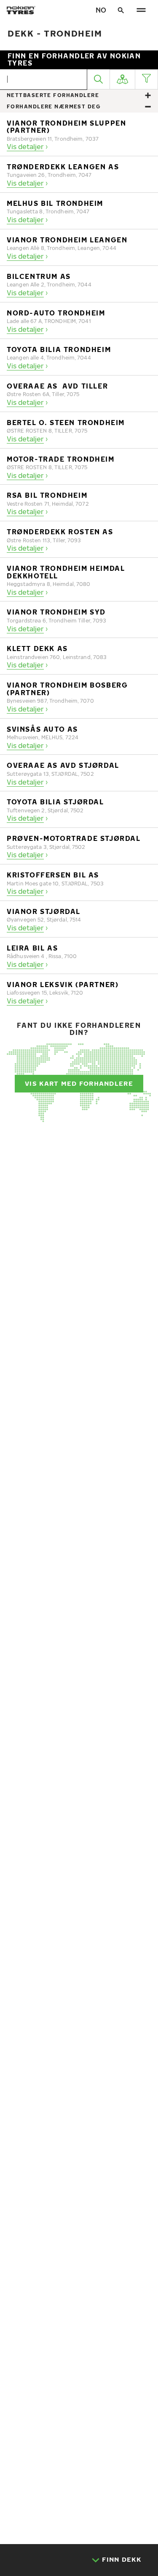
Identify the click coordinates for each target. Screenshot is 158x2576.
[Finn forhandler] (98, 79)
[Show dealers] (148, 107)
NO (101, 10)
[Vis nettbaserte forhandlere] (148, 96)
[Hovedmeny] (141, 10)
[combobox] (45, 79)
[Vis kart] (122, 79)
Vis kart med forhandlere (79, 1083)
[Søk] (121, 10)
